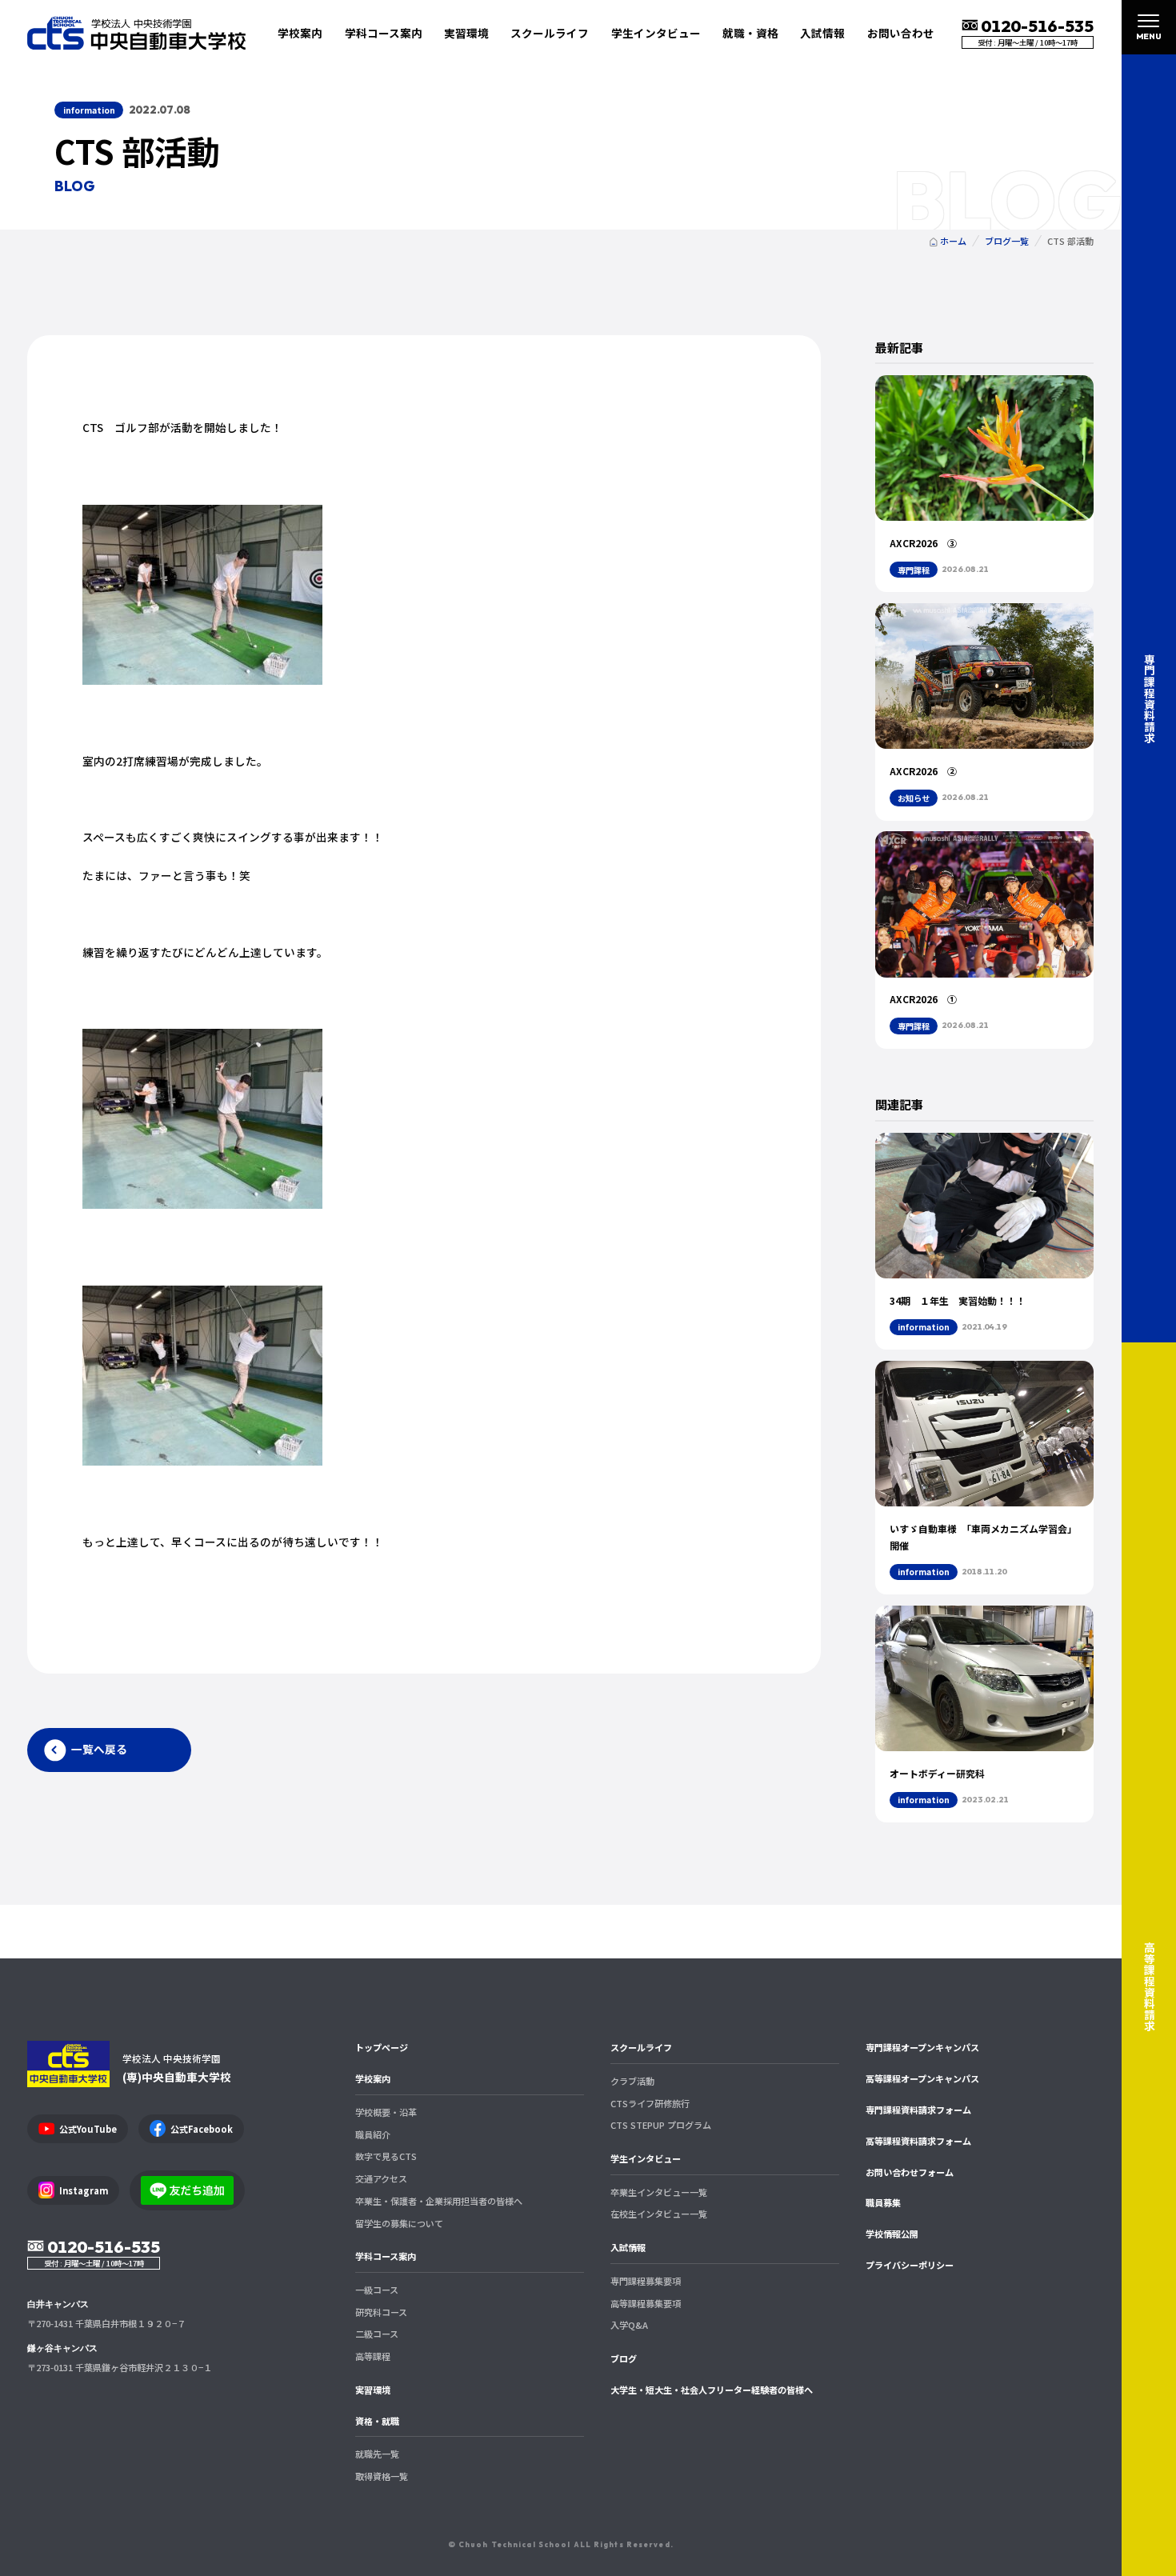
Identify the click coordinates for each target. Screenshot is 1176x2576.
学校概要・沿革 (386, 2112)
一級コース (377, 2290)
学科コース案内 (386, 2256)
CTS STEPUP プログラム (661, 2125)
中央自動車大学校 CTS (136, 33)
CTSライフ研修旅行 (650, 2103)
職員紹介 (373, 2134)
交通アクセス (381, 2178)
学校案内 (373, 2078)
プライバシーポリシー (910, 2265)
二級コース (377, 2334)
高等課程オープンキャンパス (922, 2078)
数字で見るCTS (386, 2156)
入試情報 (628, 2247)
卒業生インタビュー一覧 (659, 2192)
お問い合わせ (901, 33)
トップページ (382, 2047)
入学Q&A (629, 2325)
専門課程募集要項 (646, 2281)
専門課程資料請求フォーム (918, 2110)
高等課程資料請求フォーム (918, 2141)
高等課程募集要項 (646, 2303)
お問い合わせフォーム (910, 2172)
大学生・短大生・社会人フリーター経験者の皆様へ (712, 2390)
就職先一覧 (377, 2454)
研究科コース (381, 2312)
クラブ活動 (632, 2081)
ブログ (624, 2358)
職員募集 (883, 2202)
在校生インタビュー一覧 (659, 2214)
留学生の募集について (399, 2223)
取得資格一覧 (382, 2476)
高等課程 (373, 2356)
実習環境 (466, 33)
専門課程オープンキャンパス (922, 2047)
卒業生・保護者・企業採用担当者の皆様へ (439, 2201)
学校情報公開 (892, 2234)
